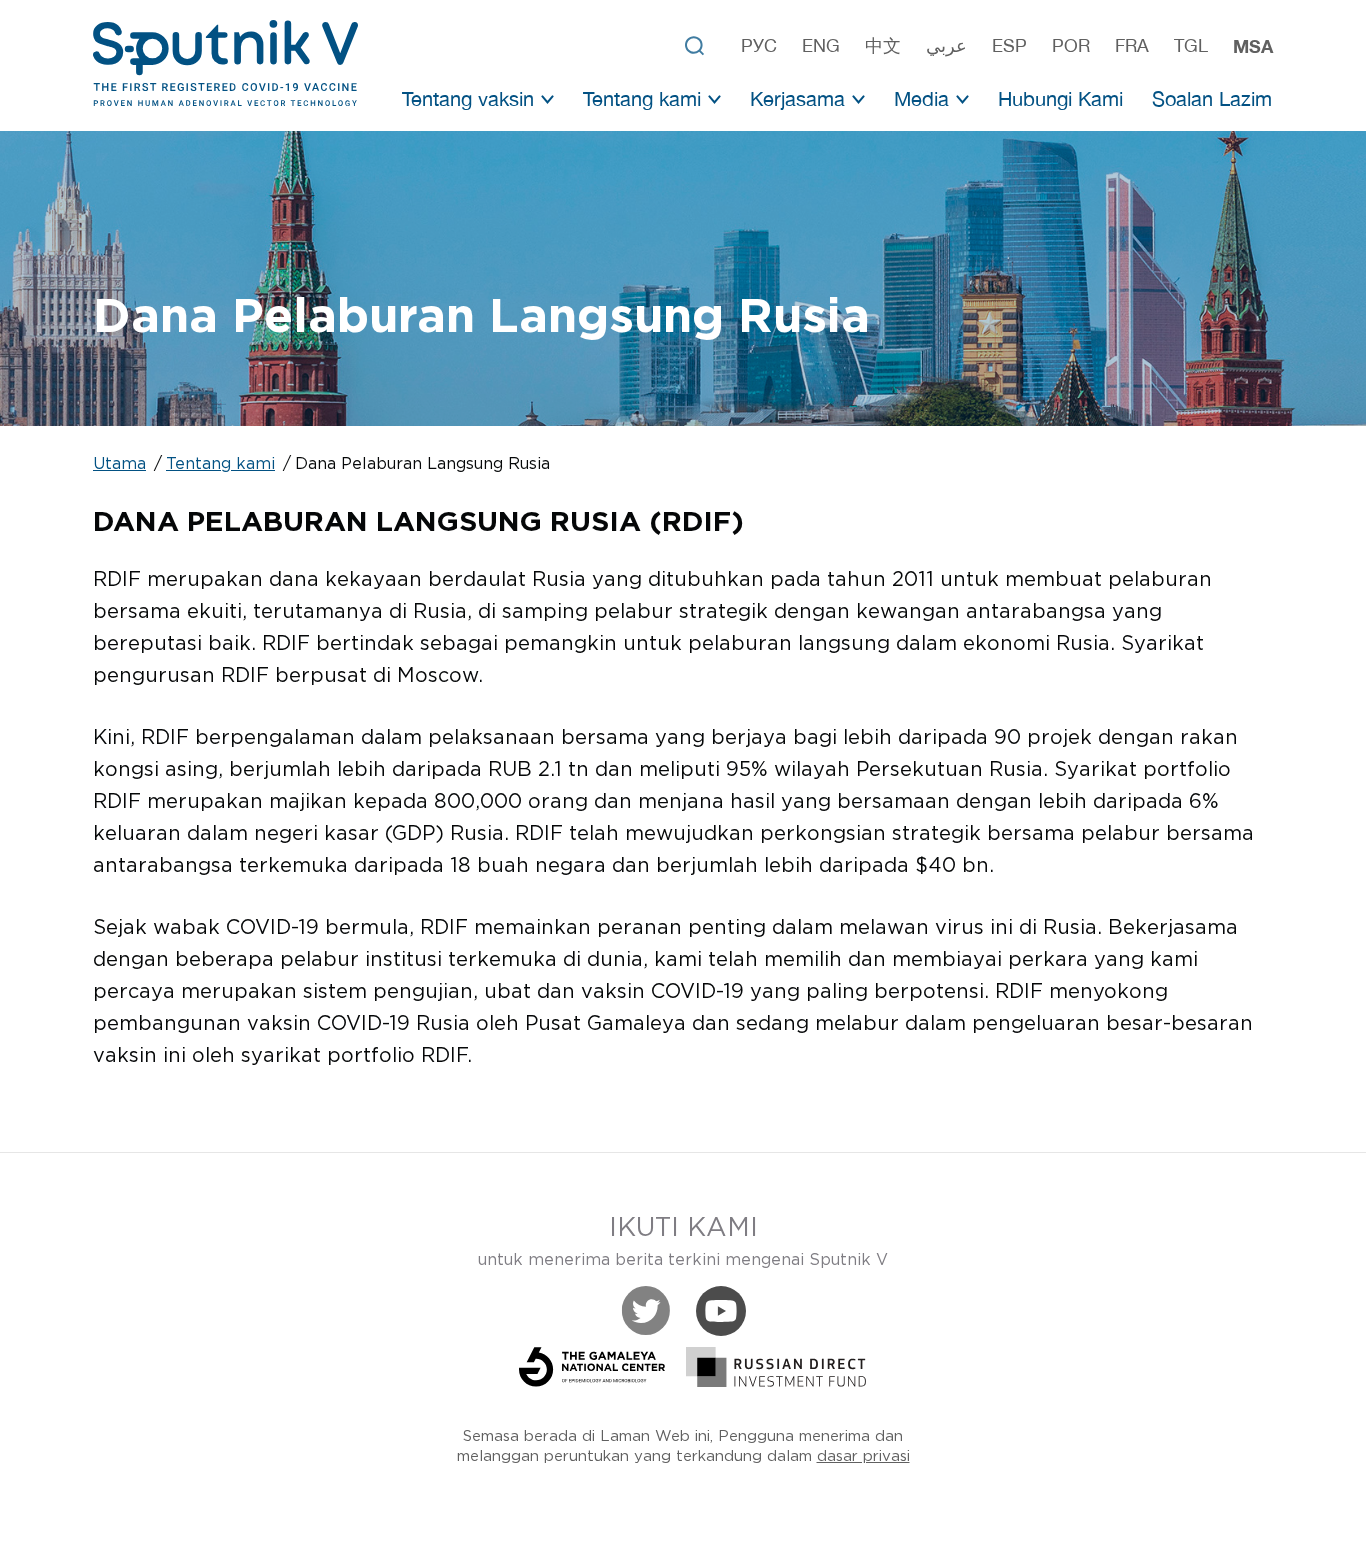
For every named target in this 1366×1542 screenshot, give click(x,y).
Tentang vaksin (468, 98)
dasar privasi (863, 1456)
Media (921, 98)
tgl (1191, 46)
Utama (119, 464)
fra (1132, 46)
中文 (883, 46)
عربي (946, 46)
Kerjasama (797, 98)
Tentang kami (642, 98)
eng (821, 46)
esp (1009, 46)
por (1071, 46)
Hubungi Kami (1060, 98)
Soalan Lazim (1212, 98)
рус (759, 46)
